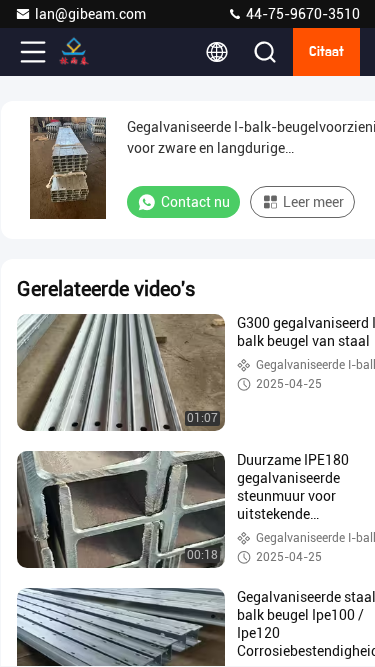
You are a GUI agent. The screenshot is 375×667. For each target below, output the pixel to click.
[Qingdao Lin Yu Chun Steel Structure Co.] (99, 52)
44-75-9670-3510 (301, 14)
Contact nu (195, 202)
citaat (326, 52)
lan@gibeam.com (90, 14)
